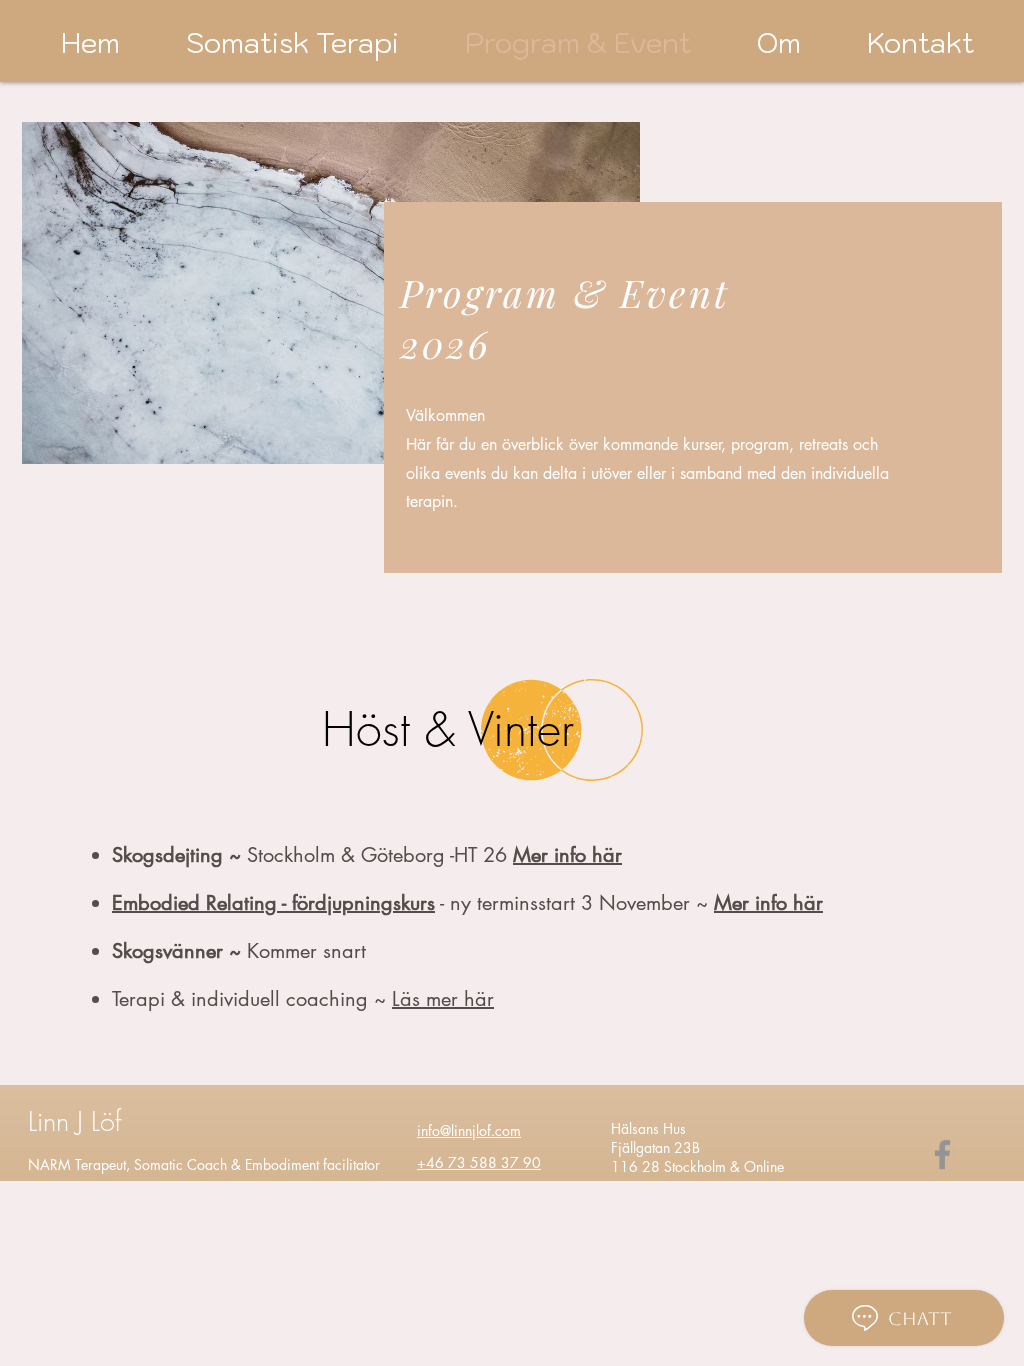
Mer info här (768, 903)
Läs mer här (443, 999)
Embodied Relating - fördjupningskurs (273, 903)
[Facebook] (942, 1154)
